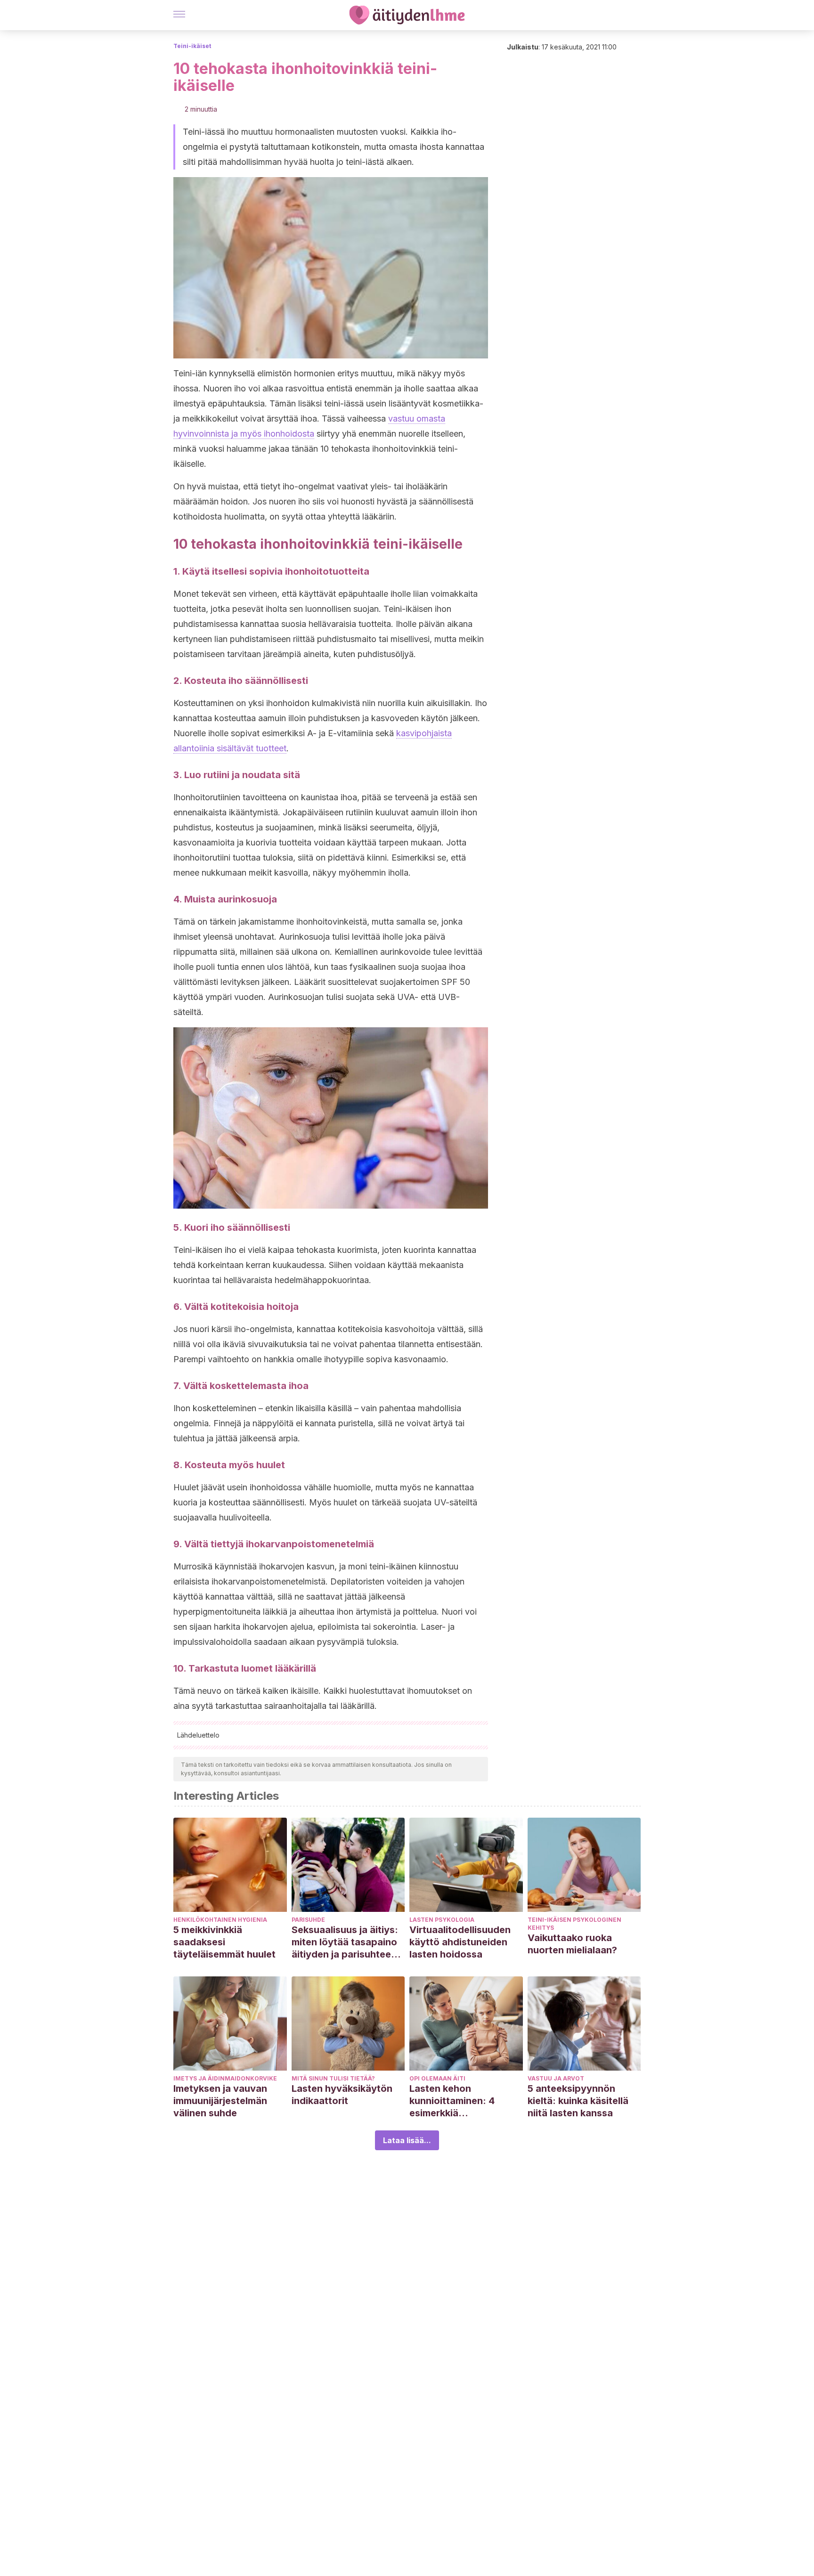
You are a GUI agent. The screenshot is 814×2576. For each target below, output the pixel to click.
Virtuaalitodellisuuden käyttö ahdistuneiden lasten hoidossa (460, 1942)
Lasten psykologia (442, 1920)
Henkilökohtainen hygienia (220, 1920)
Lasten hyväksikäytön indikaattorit (342, 2095)
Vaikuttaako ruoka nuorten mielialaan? (572, 1944)
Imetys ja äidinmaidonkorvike (225, 2078)
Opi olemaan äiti (437, 2078)
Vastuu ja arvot (556, 2078)
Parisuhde (308, 1920)
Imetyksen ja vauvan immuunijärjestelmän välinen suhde (220, 2101)
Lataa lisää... (407, 2140)
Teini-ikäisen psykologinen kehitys (574, 1924)
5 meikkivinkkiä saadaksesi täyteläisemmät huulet (224, 1942)
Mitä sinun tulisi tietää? (333, 2078)
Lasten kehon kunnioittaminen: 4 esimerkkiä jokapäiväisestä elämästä (452, 2101)
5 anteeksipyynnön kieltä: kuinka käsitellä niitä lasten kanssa (578, 2101)
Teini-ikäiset (192, 46)
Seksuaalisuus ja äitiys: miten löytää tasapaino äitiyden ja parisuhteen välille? (345, 1942)
